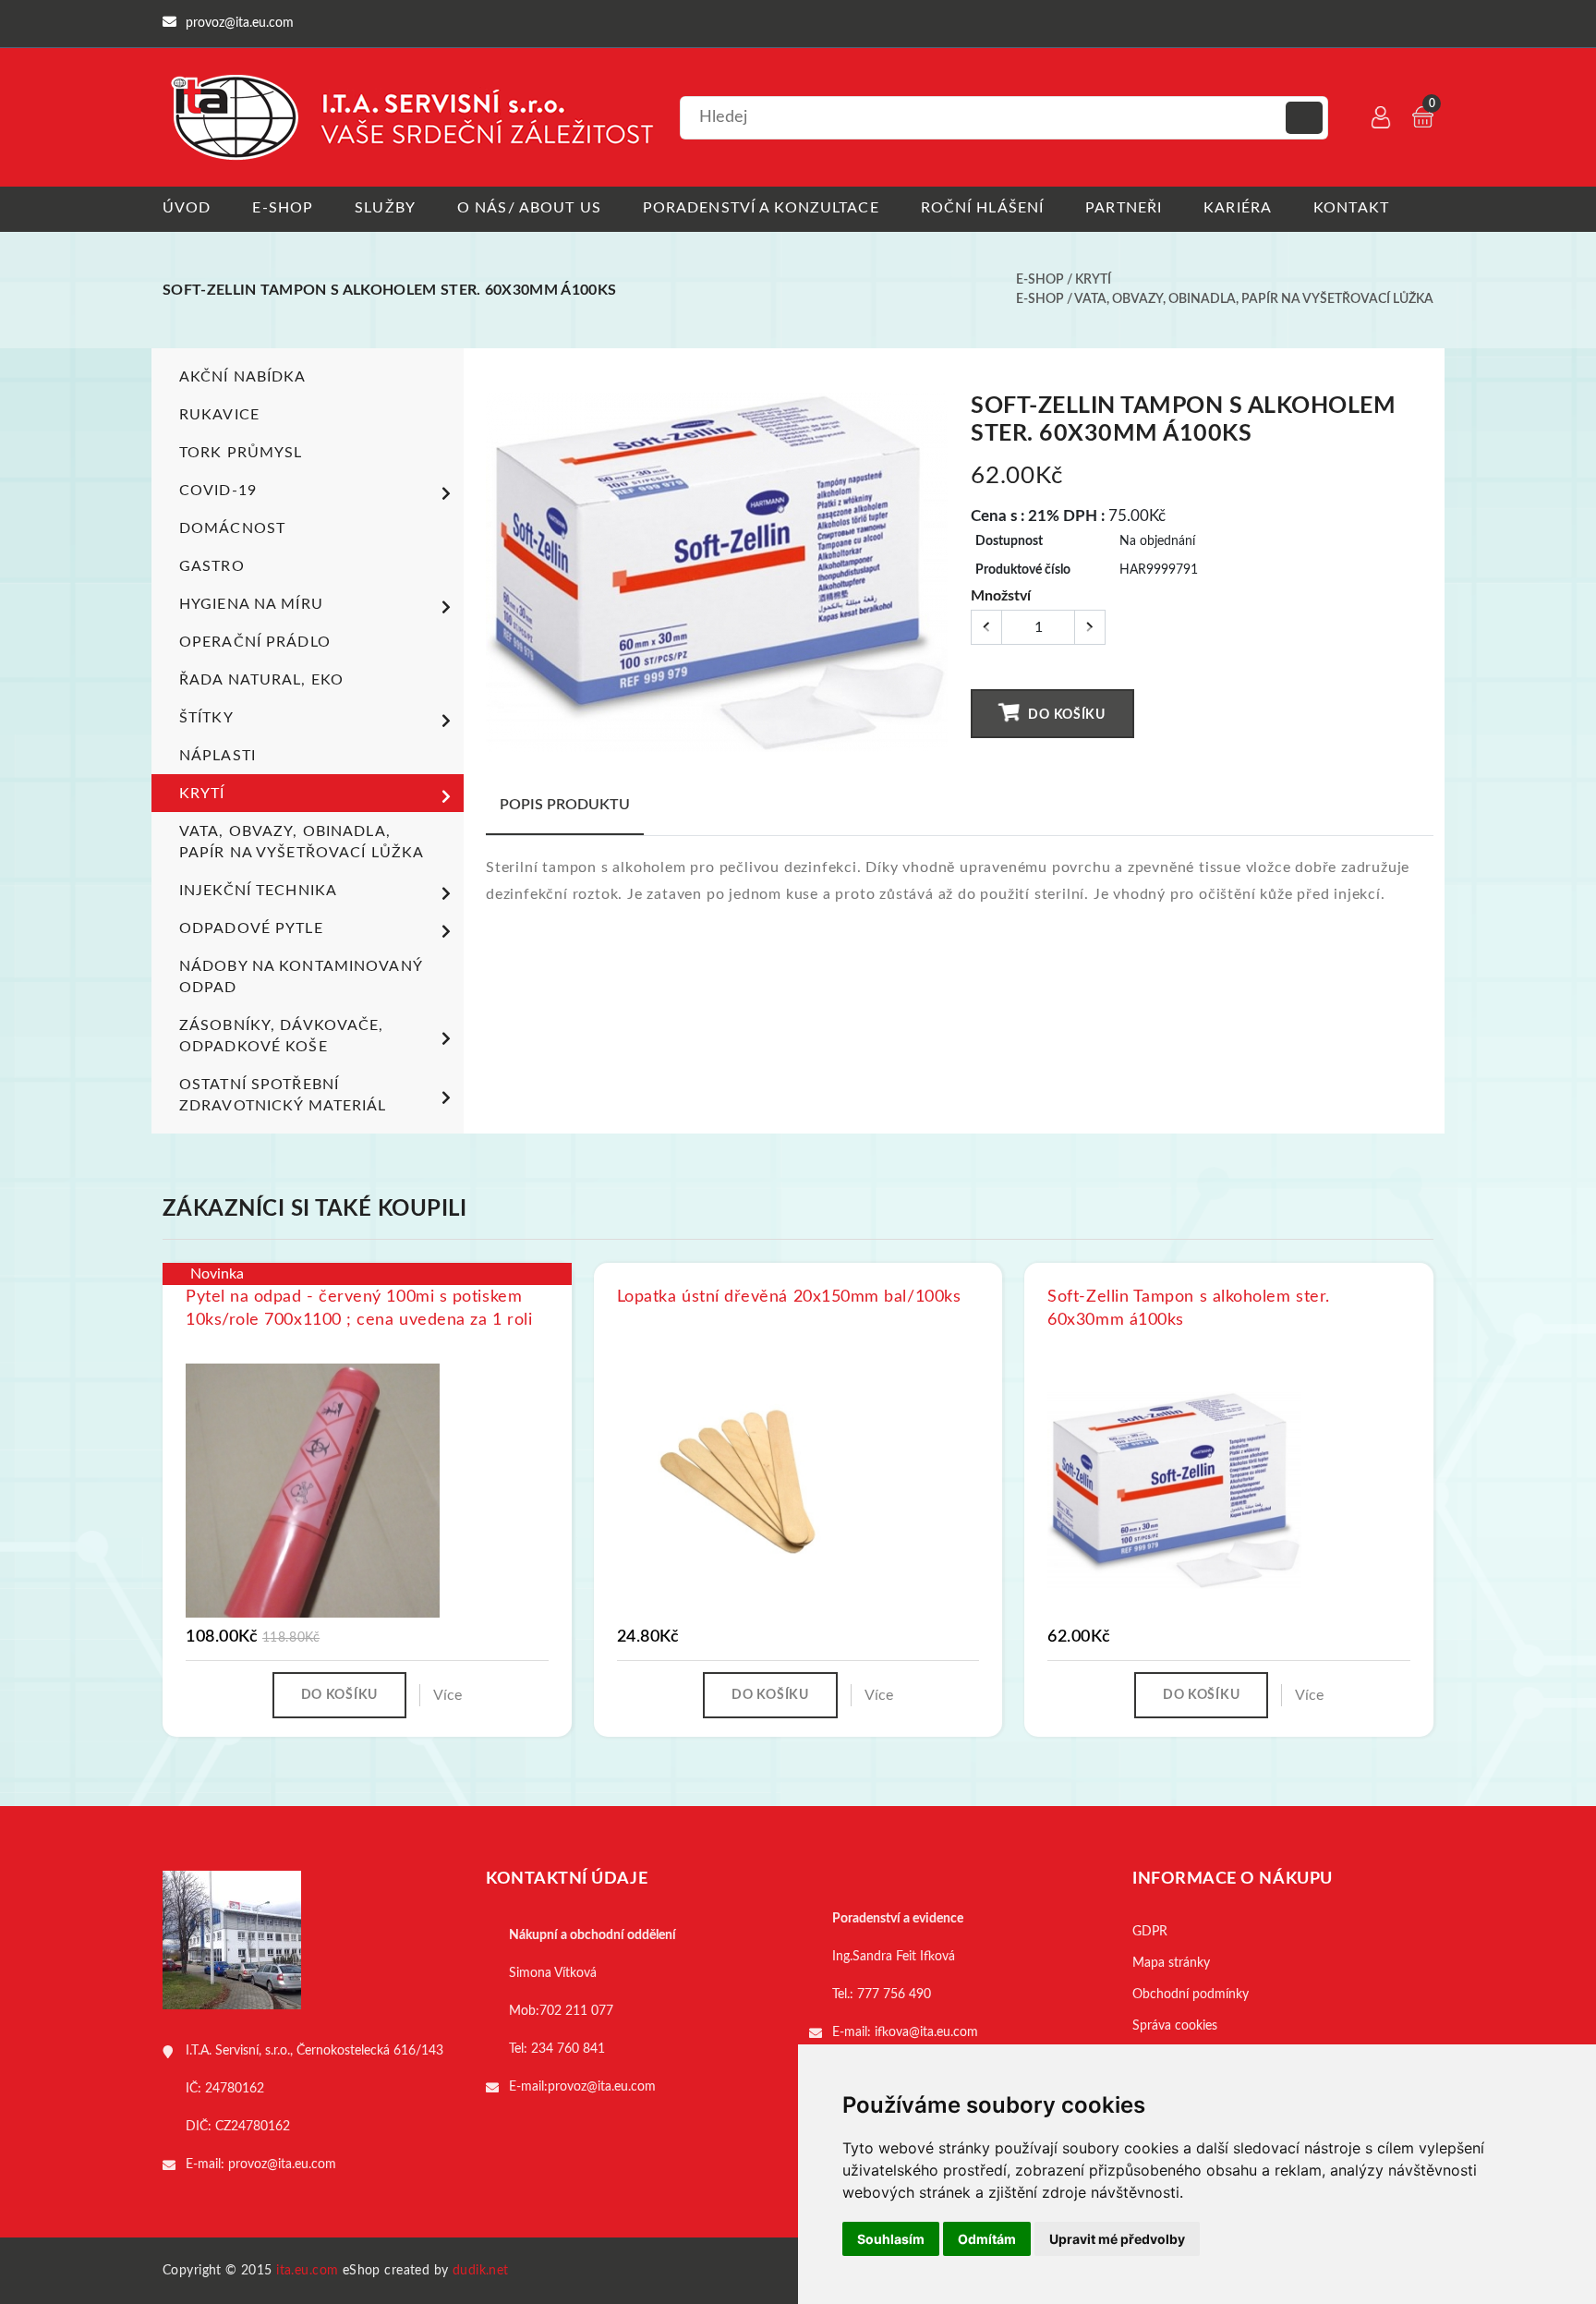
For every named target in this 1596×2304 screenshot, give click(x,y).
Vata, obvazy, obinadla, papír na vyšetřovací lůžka (1254, 299)
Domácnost (232, 528)
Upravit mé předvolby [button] (1117, 2239)
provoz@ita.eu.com (282, 2165)
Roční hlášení (983, 208)
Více (447, 1695)
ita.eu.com (307, 2271)
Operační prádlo (255, 642)
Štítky (206, 718)
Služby (385, 208)
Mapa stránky (1171, 1963)
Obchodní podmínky (1191, 1995)
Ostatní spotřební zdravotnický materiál (283, 1095)
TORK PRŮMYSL (241, 453)
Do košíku (1065, 715)
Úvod (187, 208)
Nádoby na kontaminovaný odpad (301, 977)
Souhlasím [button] (891, 2239)
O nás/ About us (529, 208)
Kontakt (1351, 208)
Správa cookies (1175, 2026)
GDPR (1150, 1932)
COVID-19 (218, 491)
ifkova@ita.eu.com (926, 2032)
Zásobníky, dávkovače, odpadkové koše (282, 1036)
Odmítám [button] (987, 2239)
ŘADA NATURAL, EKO (261, 680)
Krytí (1093, 280)
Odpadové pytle (251, 928)
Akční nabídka (243, 377)
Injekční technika (258, 891)
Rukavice (219, 415)
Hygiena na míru (251, 604)
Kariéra (1238, 208)
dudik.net (481, 2271)
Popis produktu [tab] (565, 805)
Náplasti (218, 756)
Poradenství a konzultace (761, 208)
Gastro (212, 566)
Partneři (1124, 208)
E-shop (283, 208)
